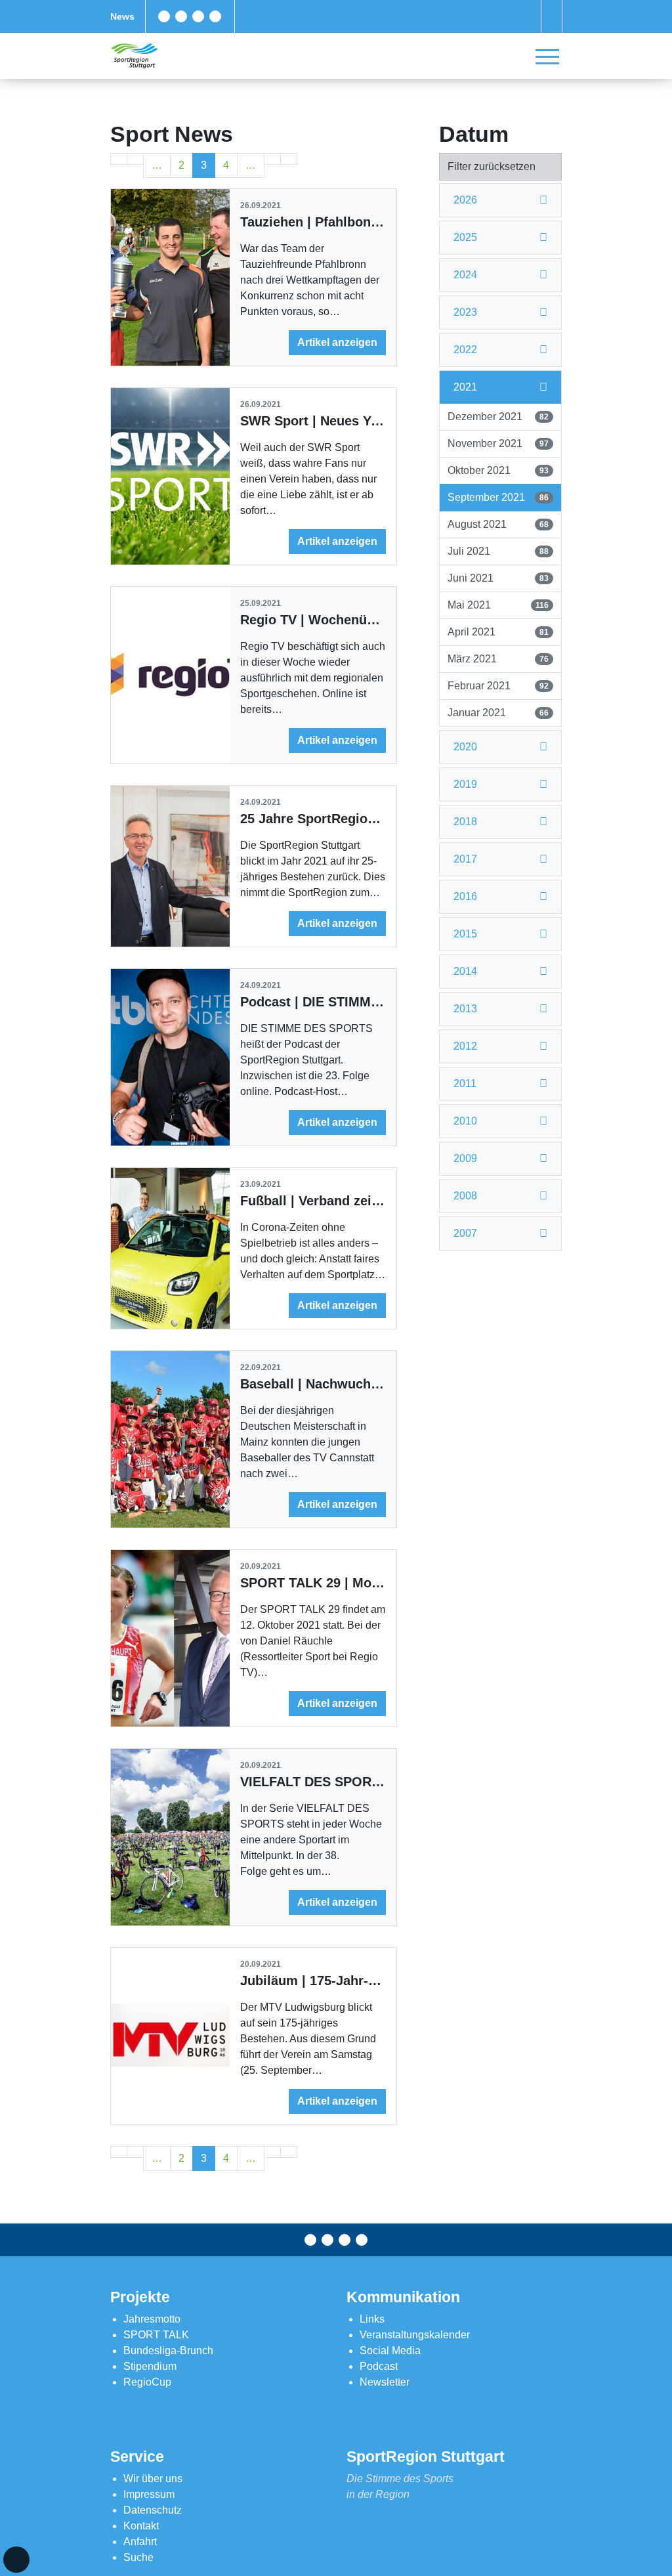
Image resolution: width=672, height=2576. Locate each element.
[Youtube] (215, 16)
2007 (465, 1233)
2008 (465, 1196)
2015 (465, 934)
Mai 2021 (498, 605)
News (122, 16)
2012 (465, 1046)
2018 (465, 822)
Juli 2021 (498, 551)
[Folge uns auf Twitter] (181, 16)
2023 (465, 312)
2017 (465, 859)
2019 (465, 784)
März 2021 (498, 659)
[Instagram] (198, 16)
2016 (465, 896)
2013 (465, 1009)
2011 (465, 1084)
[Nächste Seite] (272, 159)
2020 (465, 747)
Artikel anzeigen (337, 342)
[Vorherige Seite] (135, 159)
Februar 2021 (498, 686)
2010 (465, 1121)
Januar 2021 (498, 713)
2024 (465, 275)
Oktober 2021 (498, 470)
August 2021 (498, 524)
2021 (465, 387)
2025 (465, 237)
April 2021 (498, 632)
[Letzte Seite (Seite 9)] (289, 159)
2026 (465, 200)
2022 (465, 350)
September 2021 (498, 497)
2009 (465, 1158)
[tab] (500, 201)
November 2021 (498, 443)
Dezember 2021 (498, 417)
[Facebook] (164, 16)
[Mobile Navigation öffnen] (547, 56)
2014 (465, 971)
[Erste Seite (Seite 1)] (119, 159)
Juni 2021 (498, 578)
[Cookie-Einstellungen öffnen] (16, 2560)
